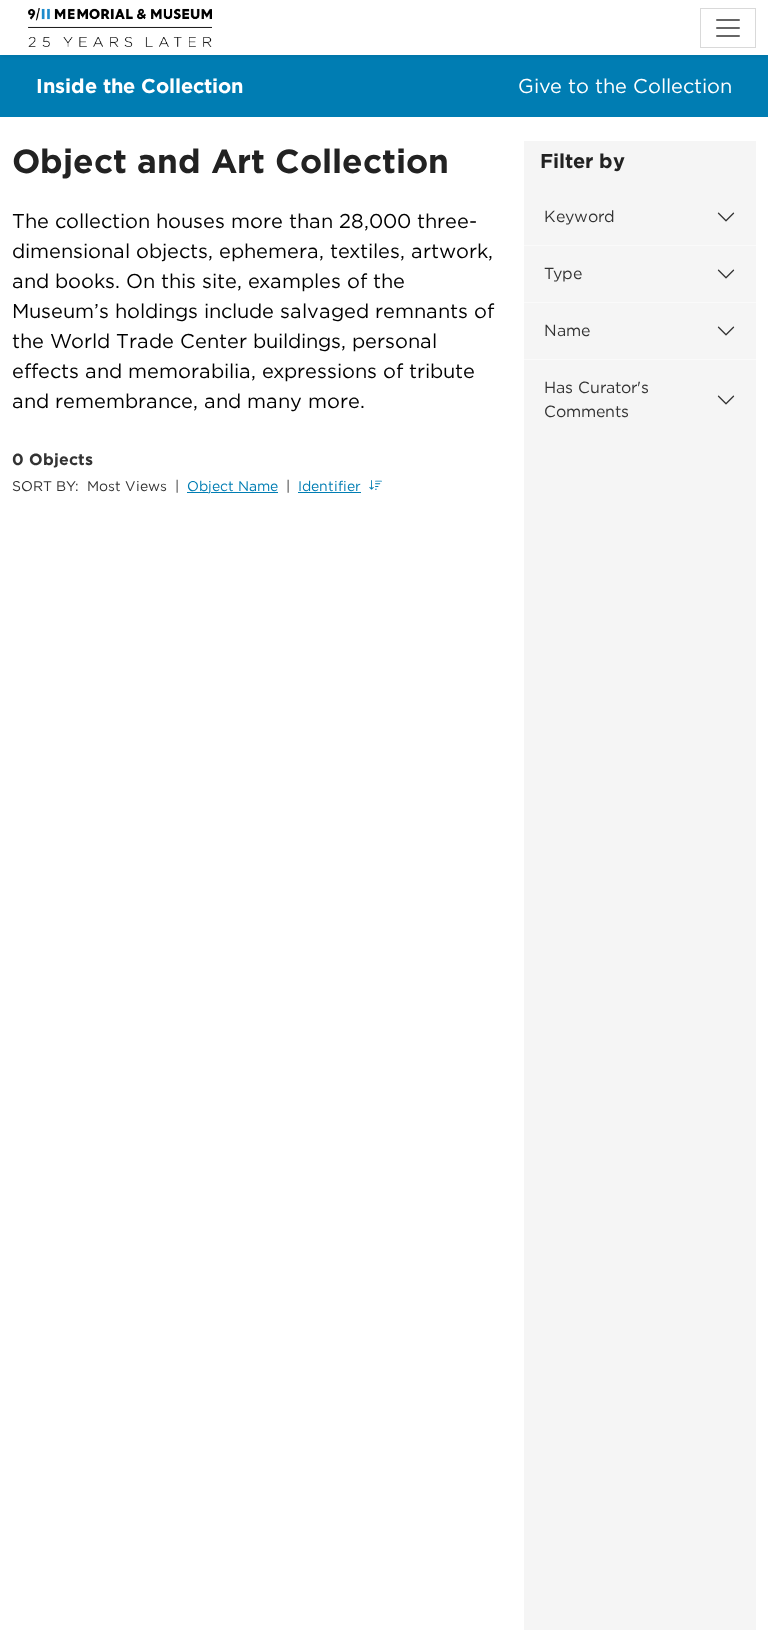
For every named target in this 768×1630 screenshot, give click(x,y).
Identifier (329, 486)
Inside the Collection (139, 86)
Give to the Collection (625, 86)
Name (567, 330)
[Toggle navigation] (728, 28)
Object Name (232, 486)
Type (563, 273)
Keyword (579, 216)
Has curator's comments (596, 399)
